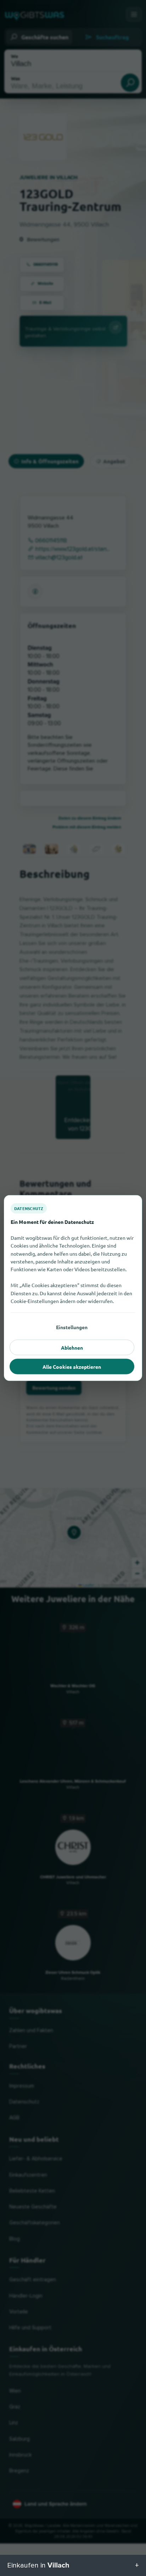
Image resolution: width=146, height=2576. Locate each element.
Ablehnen (72, 1348)
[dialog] (73, 1288)
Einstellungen (72, 1327)
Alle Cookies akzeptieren (72, 1367)
